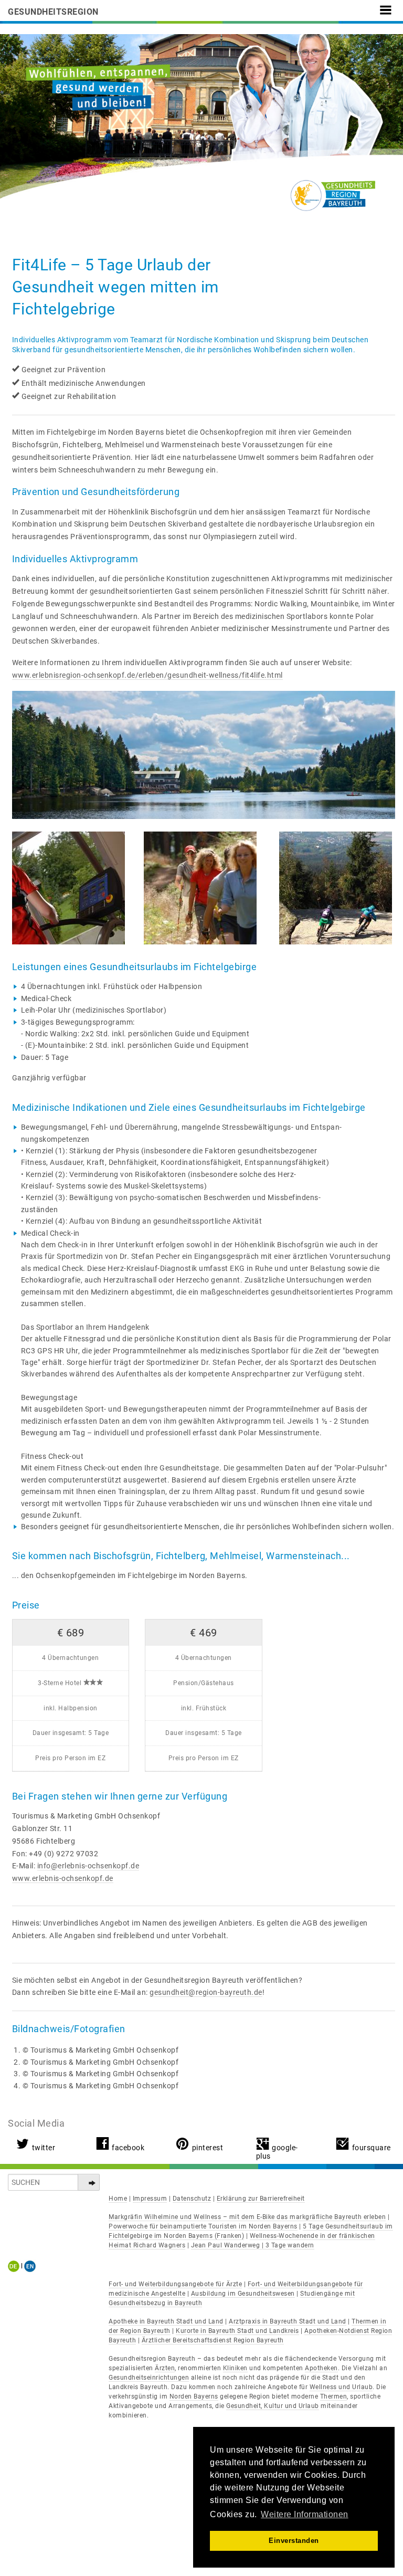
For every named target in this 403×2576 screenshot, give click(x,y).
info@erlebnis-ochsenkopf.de (88, 1866)
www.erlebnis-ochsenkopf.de (63, 1878)
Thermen (334, 2396)
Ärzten (165, 2368)
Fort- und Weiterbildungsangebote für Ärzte (175, 2284)
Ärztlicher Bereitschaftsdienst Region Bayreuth (213, 2340)
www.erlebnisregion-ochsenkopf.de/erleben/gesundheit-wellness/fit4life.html (147, 675)
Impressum (150, 2199)
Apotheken (321, 2368)
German (15, 2266)
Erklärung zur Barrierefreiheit (261, 2199)
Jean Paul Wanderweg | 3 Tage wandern (253, 2245)
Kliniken (235, 2368)
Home (118, 2199)
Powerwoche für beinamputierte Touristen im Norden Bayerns (203, 2226)
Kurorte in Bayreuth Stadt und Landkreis (237, 2331)
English (30, 2266)
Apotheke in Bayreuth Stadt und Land (166, 2321)
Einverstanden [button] (294, 2541)
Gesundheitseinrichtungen (149, 2378)
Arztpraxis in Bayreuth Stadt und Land (288, 2321)
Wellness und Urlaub (341, 2387)
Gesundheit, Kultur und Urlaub (273, 2406)
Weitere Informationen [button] (305, 2514)
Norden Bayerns (194, 2396)
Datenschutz (192, 2199)
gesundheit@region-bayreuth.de (206, 1992)
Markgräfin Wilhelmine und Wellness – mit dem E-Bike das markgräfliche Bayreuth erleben (247, 2217)
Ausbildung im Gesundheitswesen (243, 2294)
